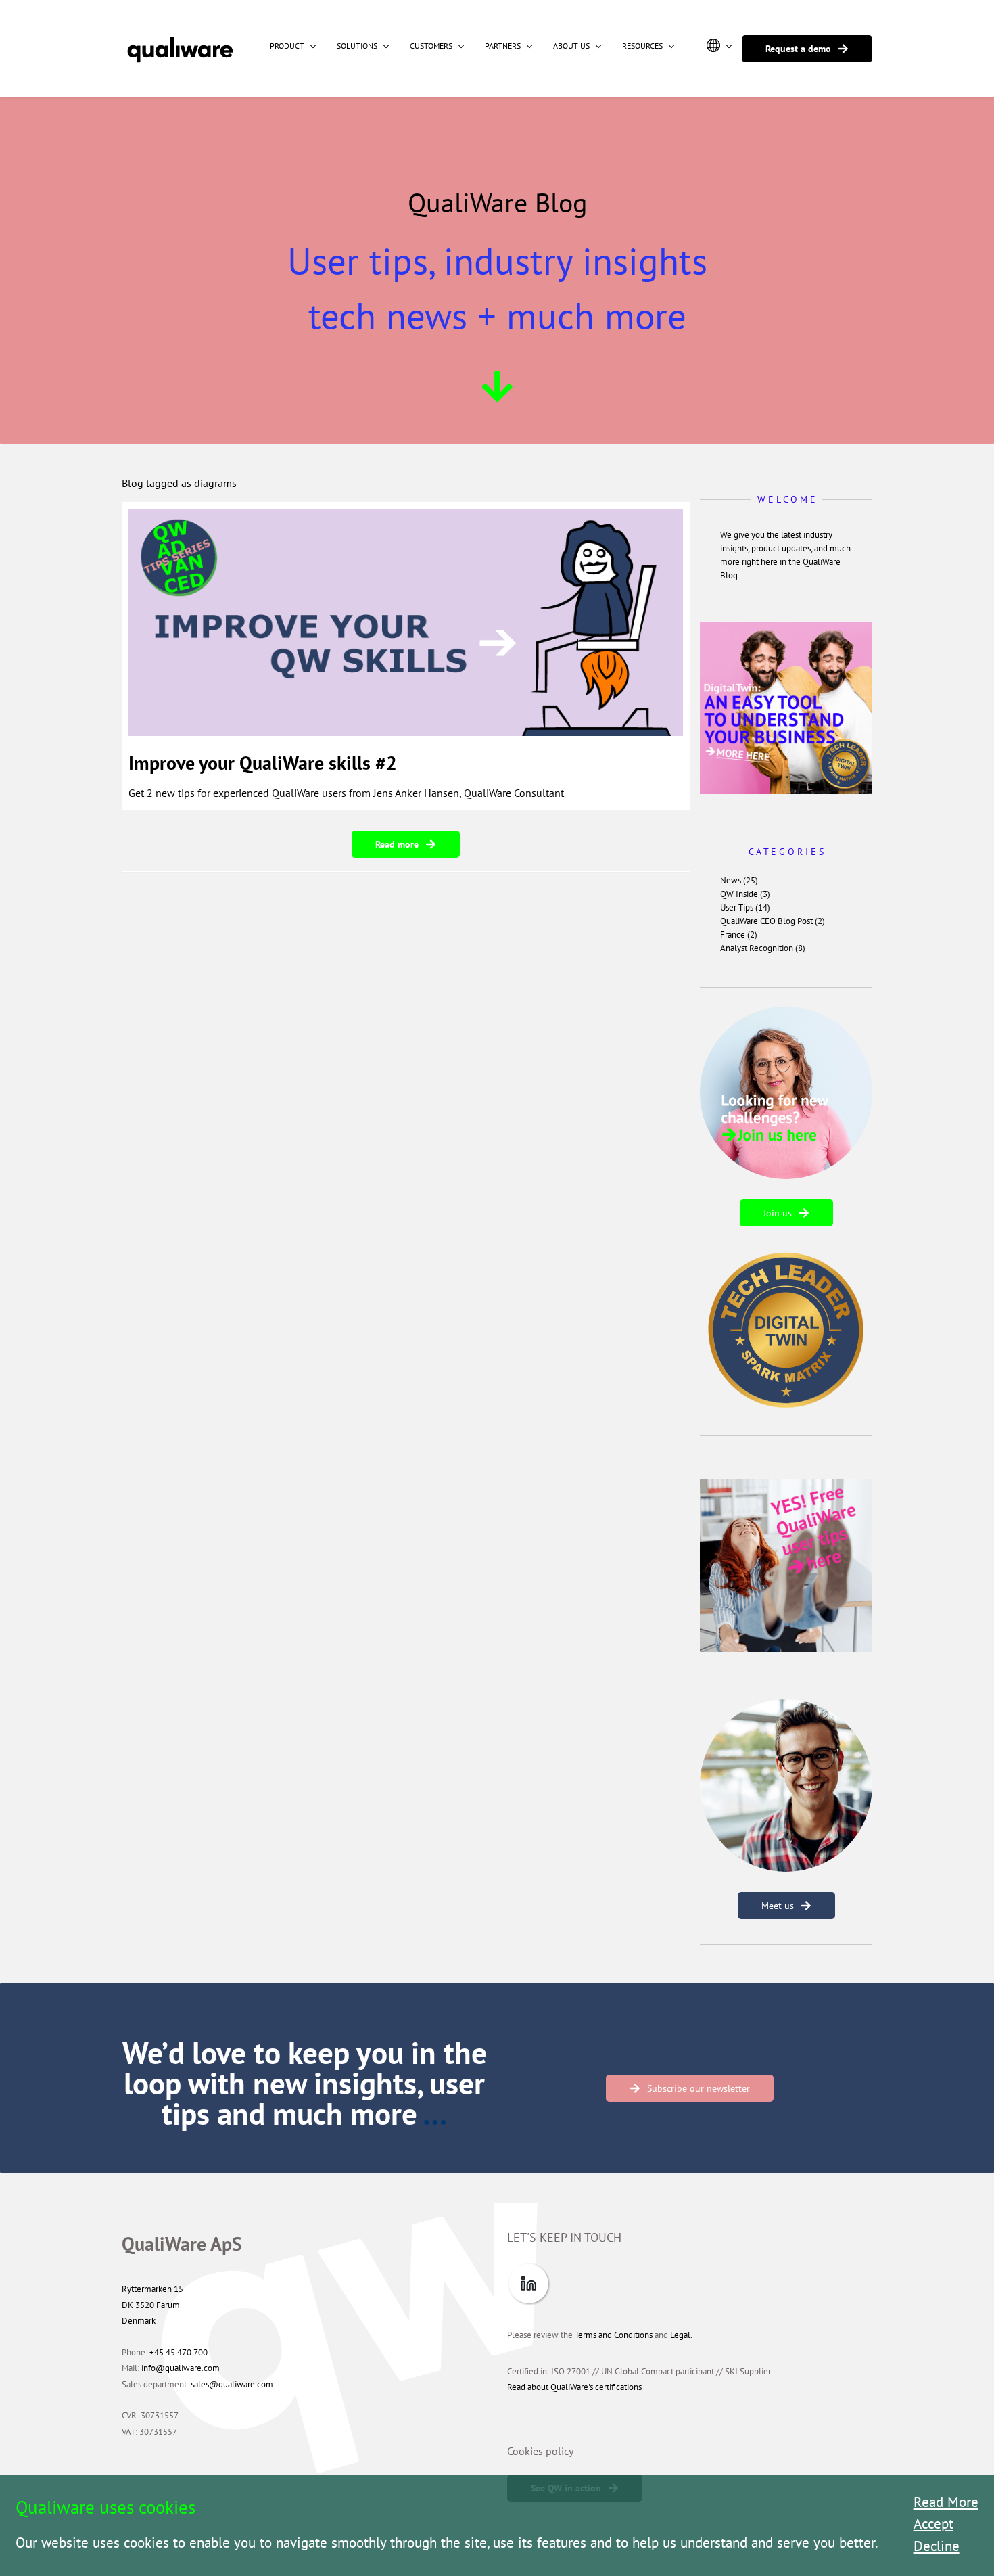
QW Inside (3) (745, 894)
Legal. (681, 2335)
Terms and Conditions (614, 2335)
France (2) (739, 935)
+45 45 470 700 (179, 2352)
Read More (946, 2502)
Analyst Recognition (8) (763, 948)
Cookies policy (540, 2451)
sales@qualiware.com (232, 2384)
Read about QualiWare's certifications (574, 2387)
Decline (937, 2546)
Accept (933, 2524)
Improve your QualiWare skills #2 (263, 763)
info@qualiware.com (181, 2368)
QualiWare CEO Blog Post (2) (773, 921)
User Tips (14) (745, 907)
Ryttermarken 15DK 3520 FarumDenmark (152, 2305)
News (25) (739, 880)
